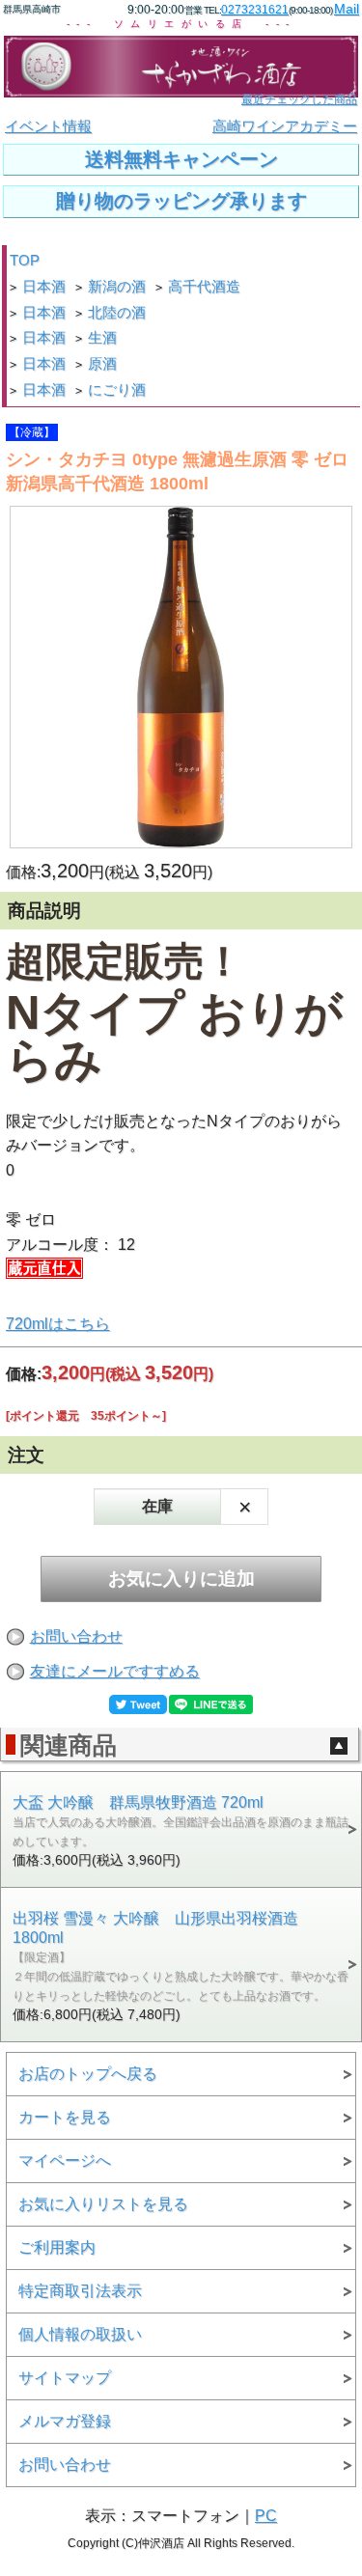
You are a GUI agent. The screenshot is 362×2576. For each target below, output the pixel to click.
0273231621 (255, 10)
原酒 (102, 364)
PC (266, 2516)
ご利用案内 (57, 2247)
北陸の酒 (117, 313)
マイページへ (65, 2161)
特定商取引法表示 (80, 2291)
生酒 (102, 338)
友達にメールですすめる (115, 1671)
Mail (347, 9)
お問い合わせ (76, 1636)
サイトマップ (65, 2378)
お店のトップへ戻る (88, 2074)
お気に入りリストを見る (103, 2204)
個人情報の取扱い (80, 2334)
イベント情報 (48, 126)
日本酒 (44, 287)
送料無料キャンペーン (181, 159)
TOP (25, 261)
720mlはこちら (58, 1324)
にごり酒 (117, 390)
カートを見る (65, 2117)
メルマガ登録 (65, 2421)
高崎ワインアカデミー (285, 126)
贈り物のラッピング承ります (181, 201)
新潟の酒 (117, 287)
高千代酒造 (204, 287)
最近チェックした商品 (299, 99)
